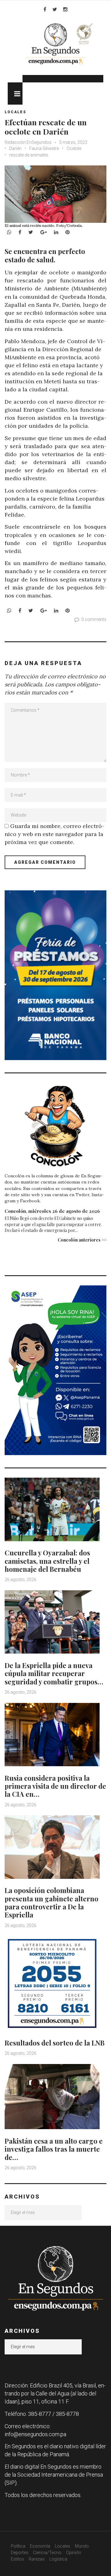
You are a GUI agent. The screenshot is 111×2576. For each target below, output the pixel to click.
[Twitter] (55, 9)
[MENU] (15, 94)
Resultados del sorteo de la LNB (55, 2043)
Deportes (20, 2553)
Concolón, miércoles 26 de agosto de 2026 (52, 1211)
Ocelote (74, 148)
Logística (58, 2559)
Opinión (74, 2553)
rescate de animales (29, 155)
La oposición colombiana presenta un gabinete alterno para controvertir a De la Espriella (51, 1902)
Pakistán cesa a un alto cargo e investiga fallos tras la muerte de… (54, 2149)
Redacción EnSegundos (29, 142)
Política (18, 2546)
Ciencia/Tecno (47, 2553)
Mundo (82, 2546)
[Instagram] (65, 9)
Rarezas (37, 2559)
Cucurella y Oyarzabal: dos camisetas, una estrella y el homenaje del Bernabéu (47, 1561)
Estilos (17, 2559)
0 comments (94, 619)
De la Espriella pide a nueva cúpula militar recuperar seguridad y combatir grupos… (54, 1673)
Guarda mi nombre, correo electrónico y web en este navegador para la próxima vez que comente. (54, 834)
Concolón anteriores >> (82, 1240)
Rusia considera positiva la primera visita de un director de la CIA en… (55, 1786)
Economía (40, 2546)
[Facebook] (45, 9)
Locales (15, 112)
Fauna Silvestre (44, 148)
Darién (15, 148)
